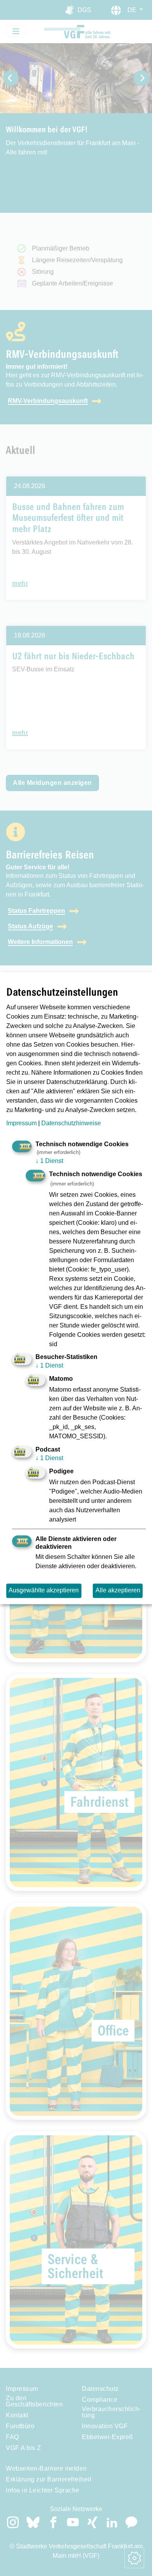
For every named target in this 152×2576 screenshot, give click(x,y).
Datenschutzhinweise (71, 1123)
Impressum (21, 1123)
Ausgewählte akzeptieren (44, 1591)
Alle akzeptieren (118, 1591)
